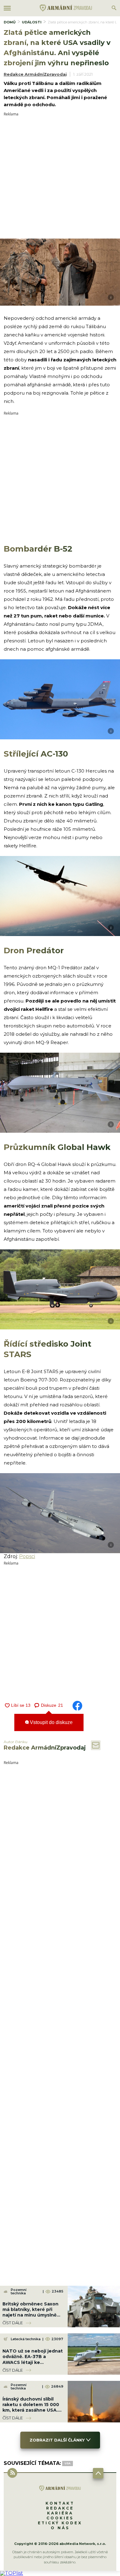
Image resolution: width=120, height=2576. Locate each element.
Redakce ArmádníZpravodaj (35, 74)
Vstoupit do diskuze (51, 1722)
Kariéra (60, 2513)
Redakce (60, 2508)
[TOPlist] (12, 2573)
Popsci (27, 1556)
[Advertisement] (60, 176)
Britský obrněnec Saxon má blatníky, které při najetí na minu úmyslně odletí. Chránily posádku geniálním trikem (31, 2315)
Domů (10, 22)
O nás (60, 2528)
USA (68, 2463)
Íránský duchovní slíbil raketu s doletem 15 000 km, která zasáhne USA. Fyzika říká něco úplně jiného (31, 2410)
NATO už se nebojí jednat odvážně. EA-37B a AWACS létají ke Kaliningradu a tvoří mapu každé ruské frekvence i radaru (33, 2365)
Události (32, 22)
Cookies (60, 2518)
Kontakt (60, 2503)
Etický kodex (60, 2523)
